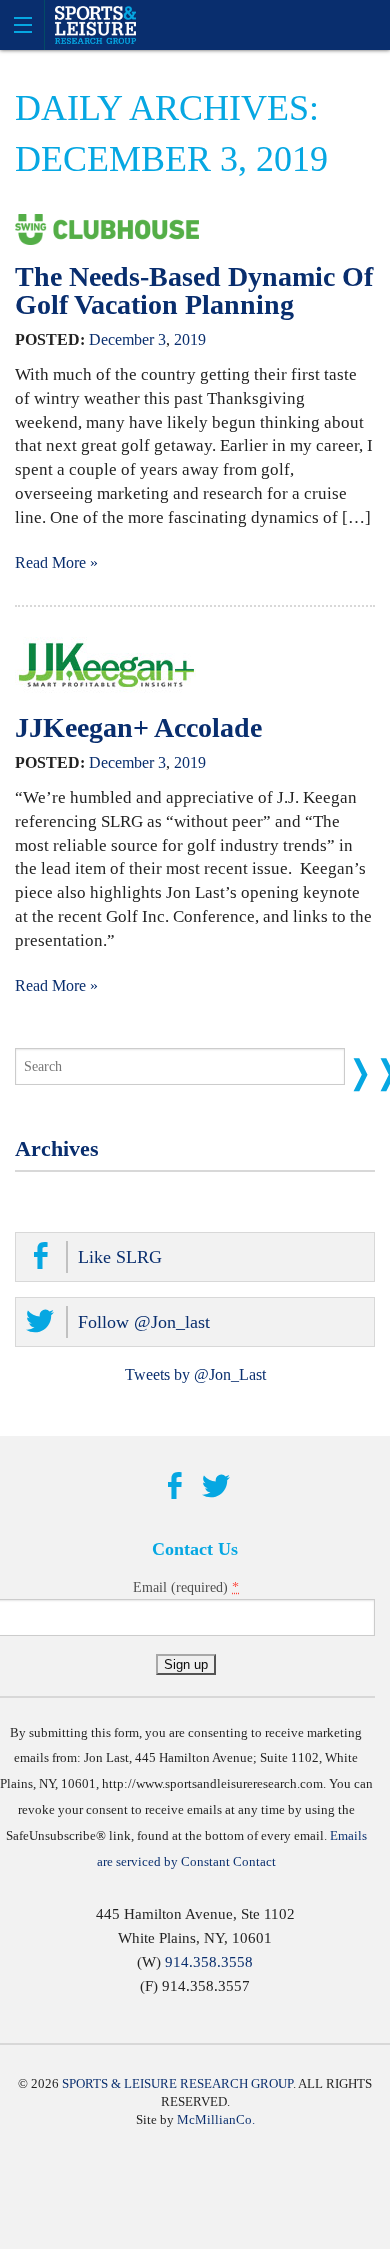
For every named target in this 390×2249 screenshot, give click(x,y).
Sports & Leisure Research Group (177, 2083)
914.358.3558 (209, 1962)
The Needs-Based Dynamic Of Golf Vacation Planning (194, 290)
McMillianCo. (216, 2119)
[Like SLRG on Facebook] (174, 1487)
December (121, 339)
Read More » (56, 562)
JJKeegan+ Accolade (138, 727)
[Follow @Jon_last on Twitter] (216, 1487)
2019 (190, 339)
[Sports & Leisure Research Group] (195, 25)
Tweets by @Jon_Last (195, 1374)
